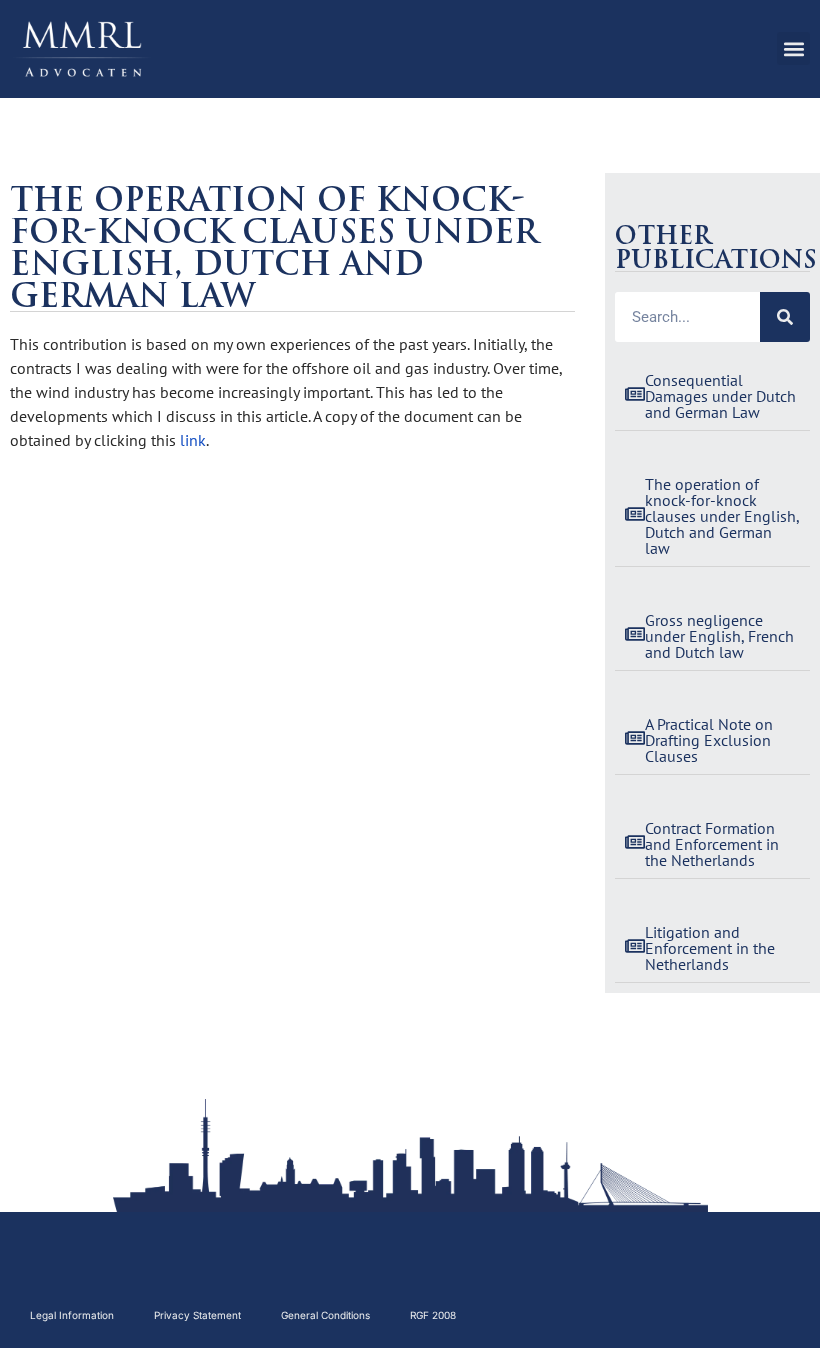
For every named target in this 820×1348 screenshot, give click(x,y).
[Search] (785, 317)
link (193, 440)
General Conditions (325, 1315)
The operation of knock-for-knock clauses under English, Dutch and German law (722, 516)
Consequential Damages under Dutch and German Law (720, 396)
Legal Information (72, 1315)
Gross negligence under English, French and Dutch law (719, 636)
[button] (793, 48)
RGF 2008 (433, 1315)
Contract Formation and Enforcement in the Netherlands (712, 844)
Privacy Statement (197, 1315)
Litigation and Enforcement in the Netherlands (710, 948)
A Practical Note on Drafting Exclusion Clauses (709, 740)
